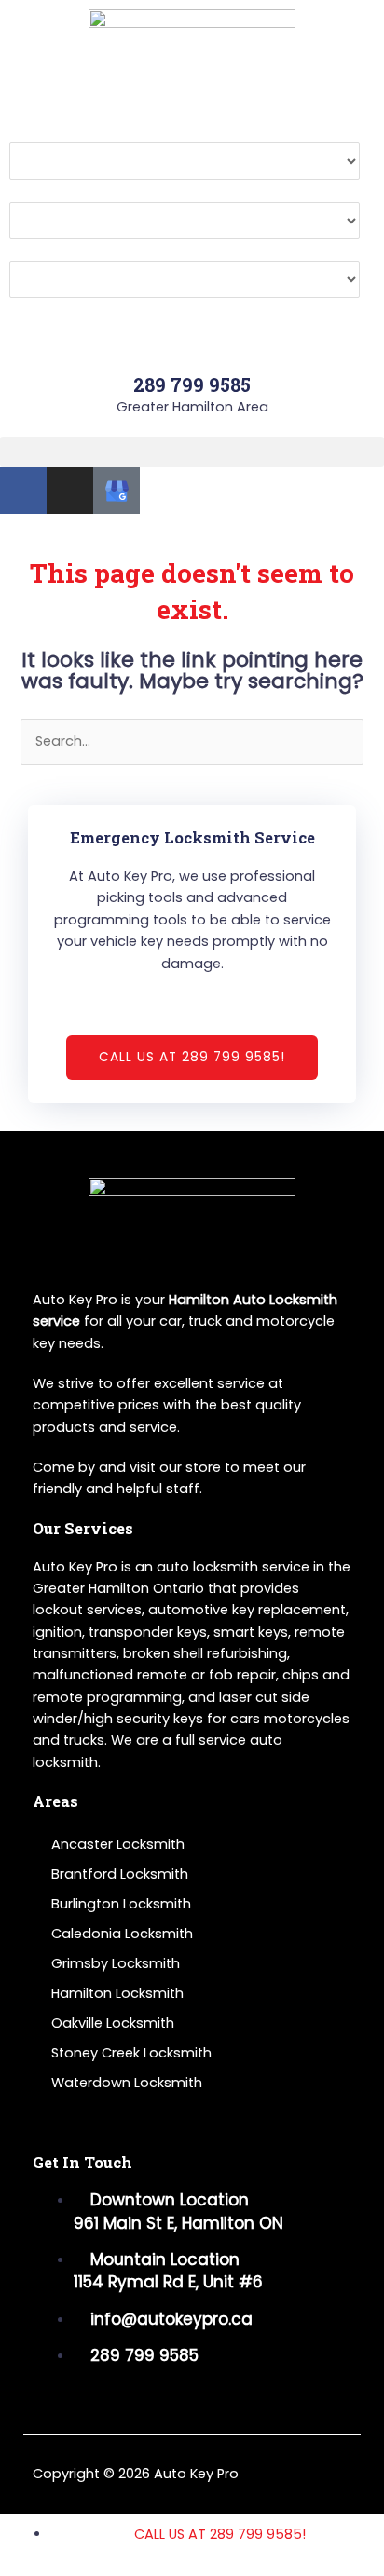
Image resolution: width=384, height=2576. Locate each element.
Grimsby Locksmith (116, 1963)
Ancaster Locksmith (118, 1844)
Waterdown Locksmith (127, 2083)
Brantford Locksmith (120, 1874)
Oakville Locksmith (113, 2023)
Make (27, 131)
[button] (192, 452)
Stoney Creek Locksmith (131, 2053)
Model (30, 190)
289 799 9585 (192, 384)
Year (25, 250)
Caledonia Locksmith (122, 1934)
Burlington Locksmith (121, 1904)
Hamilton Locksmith (117, 1993)
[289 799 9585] (192, 349)
